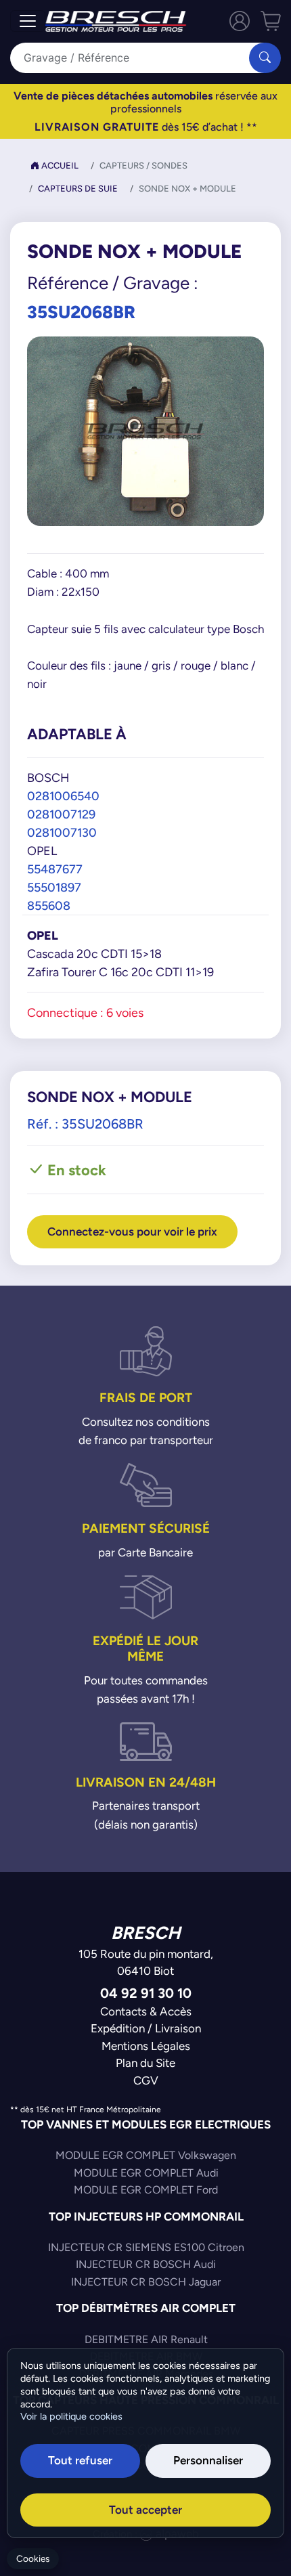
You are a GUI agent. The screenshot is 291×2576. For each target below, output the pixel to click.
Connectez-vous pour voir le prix (132, 1231)
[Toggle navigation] (28, 21)
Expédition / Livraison (146, 2028)
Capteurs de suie (78, 189)
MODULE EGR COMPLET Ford (146, 2190)
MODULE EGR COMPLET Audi (146, 2173)
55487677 (55, 869)
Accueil (59, 166)
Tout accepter (145, 2510)
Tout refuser (80, 2460)
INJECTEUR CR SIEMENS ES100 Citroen (146, 2247)
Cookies (33, 2559)
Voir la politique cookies (71, 2416)
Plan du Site (145, 2063)
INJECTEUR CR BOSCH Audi (146, 2264)
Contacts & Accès (146, 2011)
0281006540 (63, 796)
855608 (49, 905)
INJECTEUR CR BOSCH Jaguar (146, 2282)
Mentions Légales (146, 2046)
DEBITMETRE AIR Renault (146, 2339)
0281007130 (62, 832)
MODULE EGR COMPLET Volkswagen (146, 2155)
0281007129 (61, 814)
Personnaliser (208, 2460)
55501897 (54, 887)
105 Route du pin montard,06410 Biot (146, 1963)
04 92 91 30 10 (146, 1993)
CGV (146, 2080)
